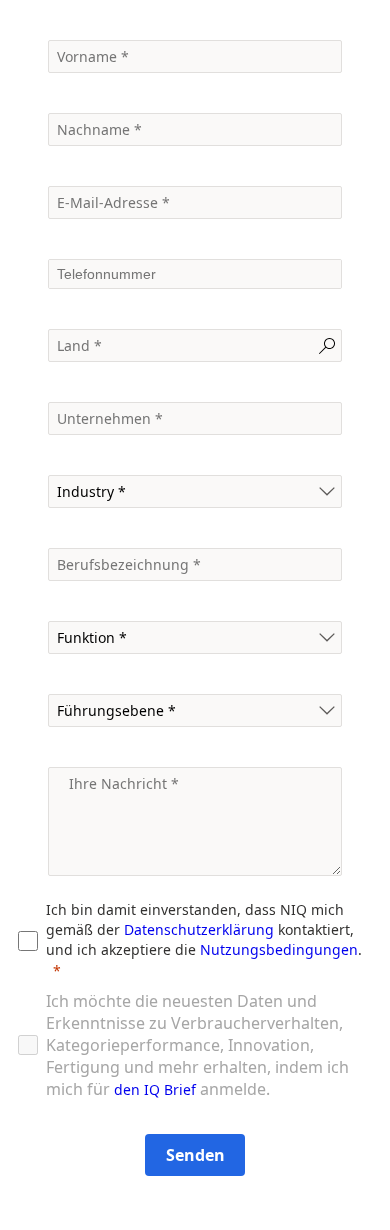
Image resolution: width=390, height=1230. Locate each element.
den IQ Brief (155, 1089)
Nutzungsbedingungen (279, 949)
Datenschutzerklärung (199, 929)
